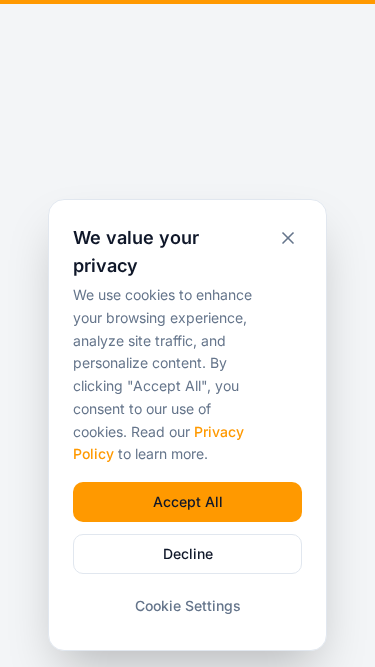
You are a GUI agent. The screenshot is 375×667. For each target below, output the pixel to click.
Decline (188, 553)
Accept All (188, 501)
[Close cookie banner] (288, 238)
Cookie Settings (188, 605)
